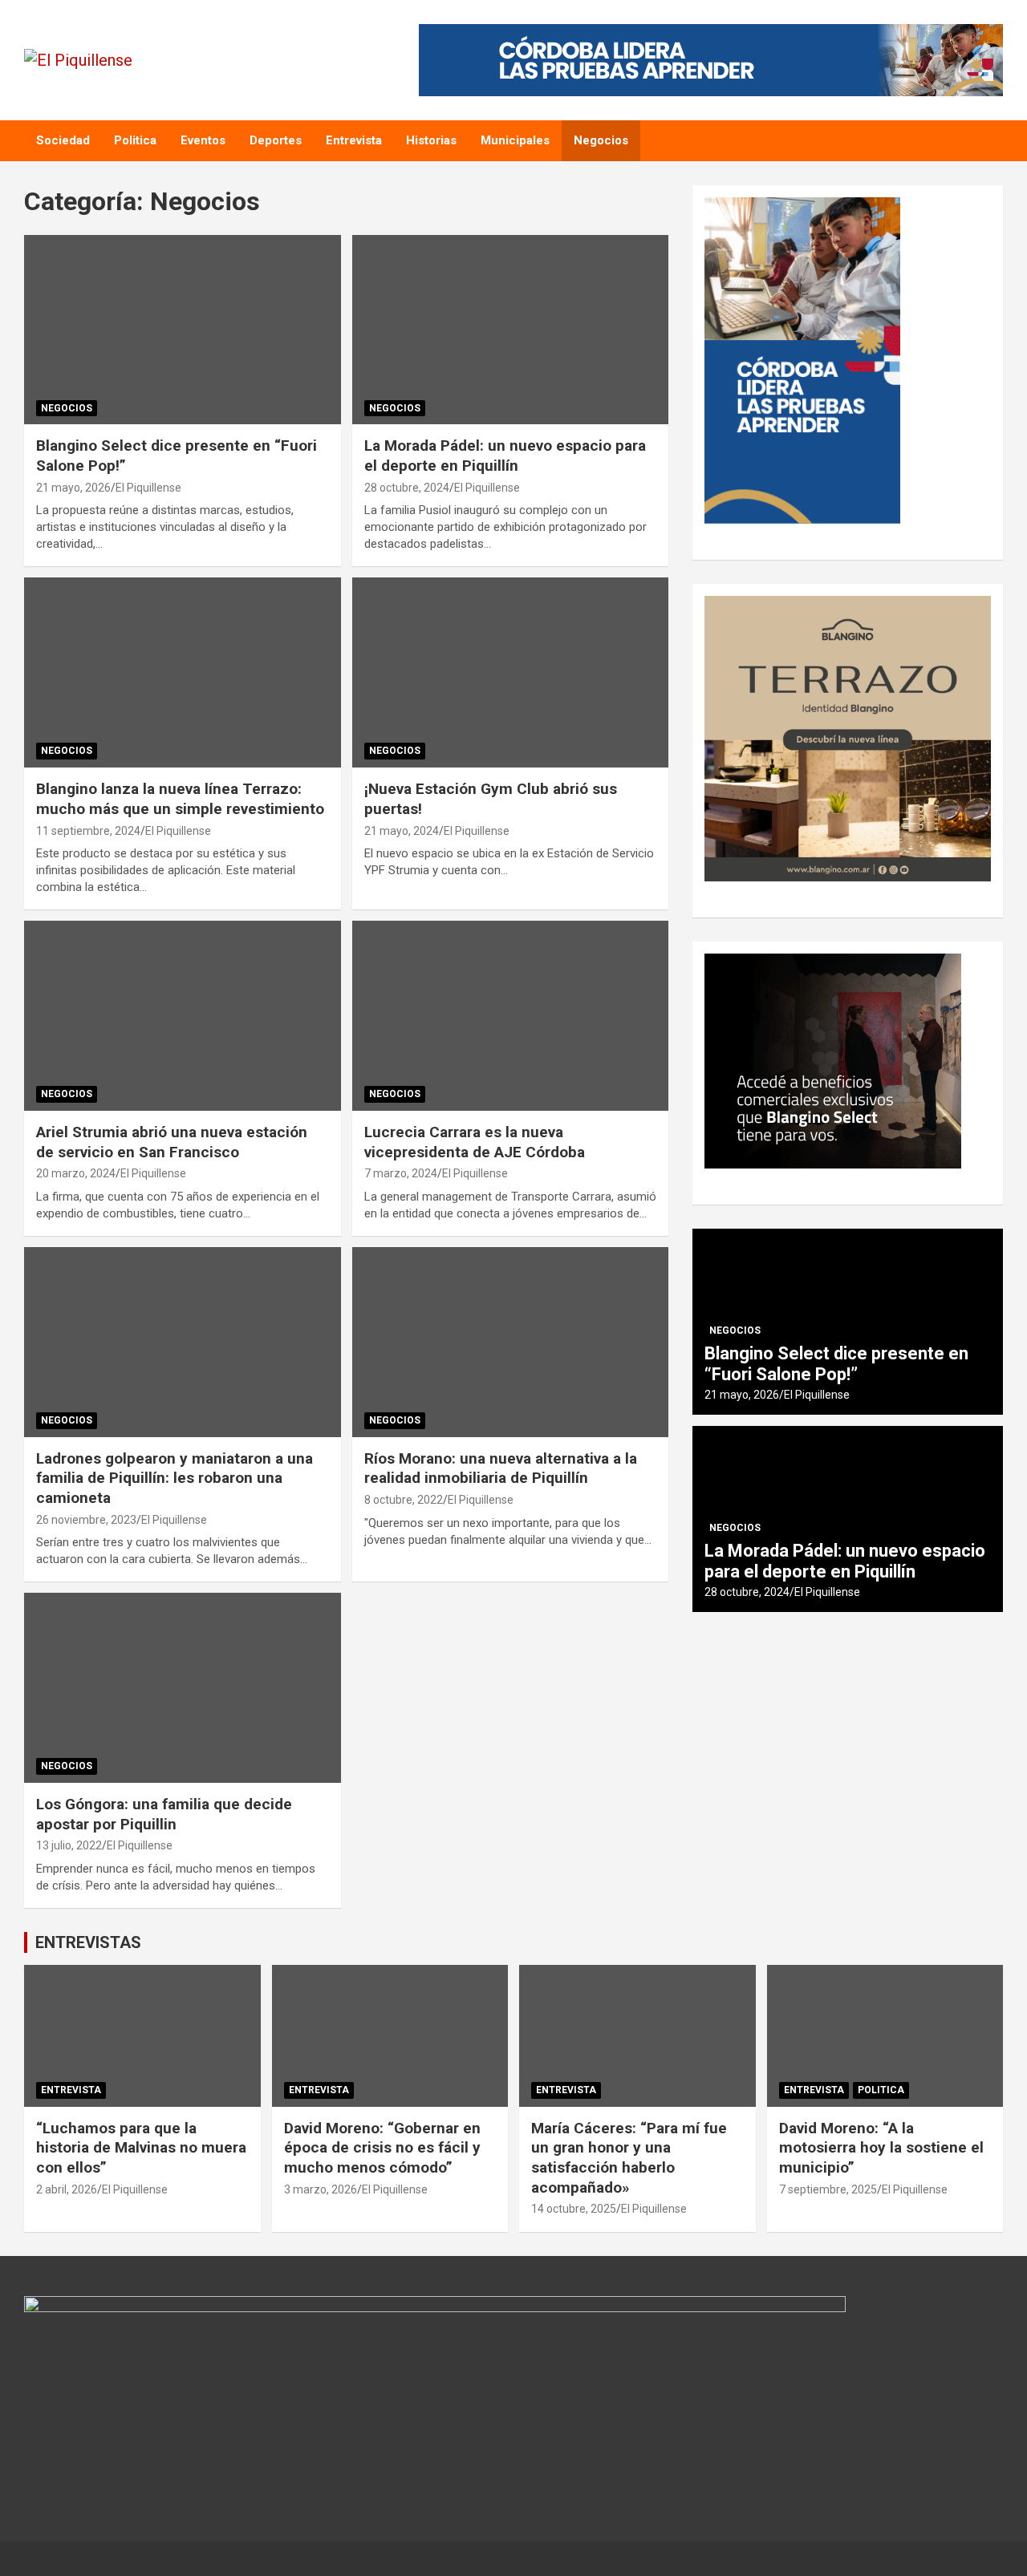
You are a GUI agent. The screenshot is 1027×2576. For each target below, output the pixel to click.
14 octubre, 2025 (574, 2209)
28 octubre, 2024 (407, 488)
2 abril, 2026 (67, 2189)
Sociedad (63, 140)
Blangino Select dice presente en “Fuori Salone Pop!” (836, 1364)
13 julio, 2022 (69, 1845)
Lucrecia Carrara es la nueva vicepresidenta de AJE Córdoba (475, 1142)
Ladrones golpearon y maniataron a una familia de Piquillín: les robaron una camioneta (175, 1478)
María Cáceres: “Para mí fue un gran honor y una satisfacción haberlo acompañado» (629, 2158)
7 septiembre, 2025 (828, 2189)
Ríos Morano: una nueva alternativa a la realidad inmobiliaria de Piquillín (501, 1468)
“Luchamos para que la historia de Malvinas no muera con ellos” (141, 2148)
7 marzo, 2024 (401, 1173)
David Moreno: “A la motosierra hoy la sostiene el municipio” (881, 2148)
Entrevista (354, 140)
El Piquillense (148, 488)
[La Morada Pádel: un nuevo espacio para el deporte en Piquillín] (510, 330)
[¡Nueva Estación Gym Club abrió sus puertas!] (510, 673)
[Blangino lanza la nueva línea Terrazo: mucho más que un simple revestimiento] (183, 673)
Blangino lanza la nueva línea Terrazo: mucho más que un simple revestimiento (180, 799)
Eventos (203, 140)
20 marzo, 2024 (76, 1173)
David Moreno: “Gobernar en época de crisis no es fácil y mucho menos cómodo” (382, 2148)
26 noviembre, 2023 (86, 1520)
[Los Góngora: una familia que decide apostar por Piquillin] (183, 1688)
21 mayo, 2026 (73, 488)
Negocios (601, 140)
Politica (135, 140)
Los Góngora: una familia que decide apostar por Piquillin (164, 1814)
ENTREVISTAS (88, 1942)
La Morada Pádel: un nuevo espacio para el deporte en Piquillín (505, 456)
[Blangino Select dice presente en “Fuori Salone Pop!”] (183, 330)
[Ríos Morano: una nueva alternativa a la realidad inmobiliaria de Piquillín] (510, 1342)
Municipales (515, 140)
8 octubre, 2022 (404, 1500)
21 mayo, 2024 (402, 831)
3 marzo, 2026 (321, 2189)
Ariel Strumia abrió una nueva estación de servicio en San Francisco (172, 1142)
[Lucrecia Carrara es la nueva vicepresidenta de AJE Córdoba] (510, 1015)
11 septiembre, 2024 (88, 831)
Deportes (276, 140)
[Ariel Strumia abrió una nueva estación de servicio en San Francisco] (183, 1015)
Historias (431, 140)
